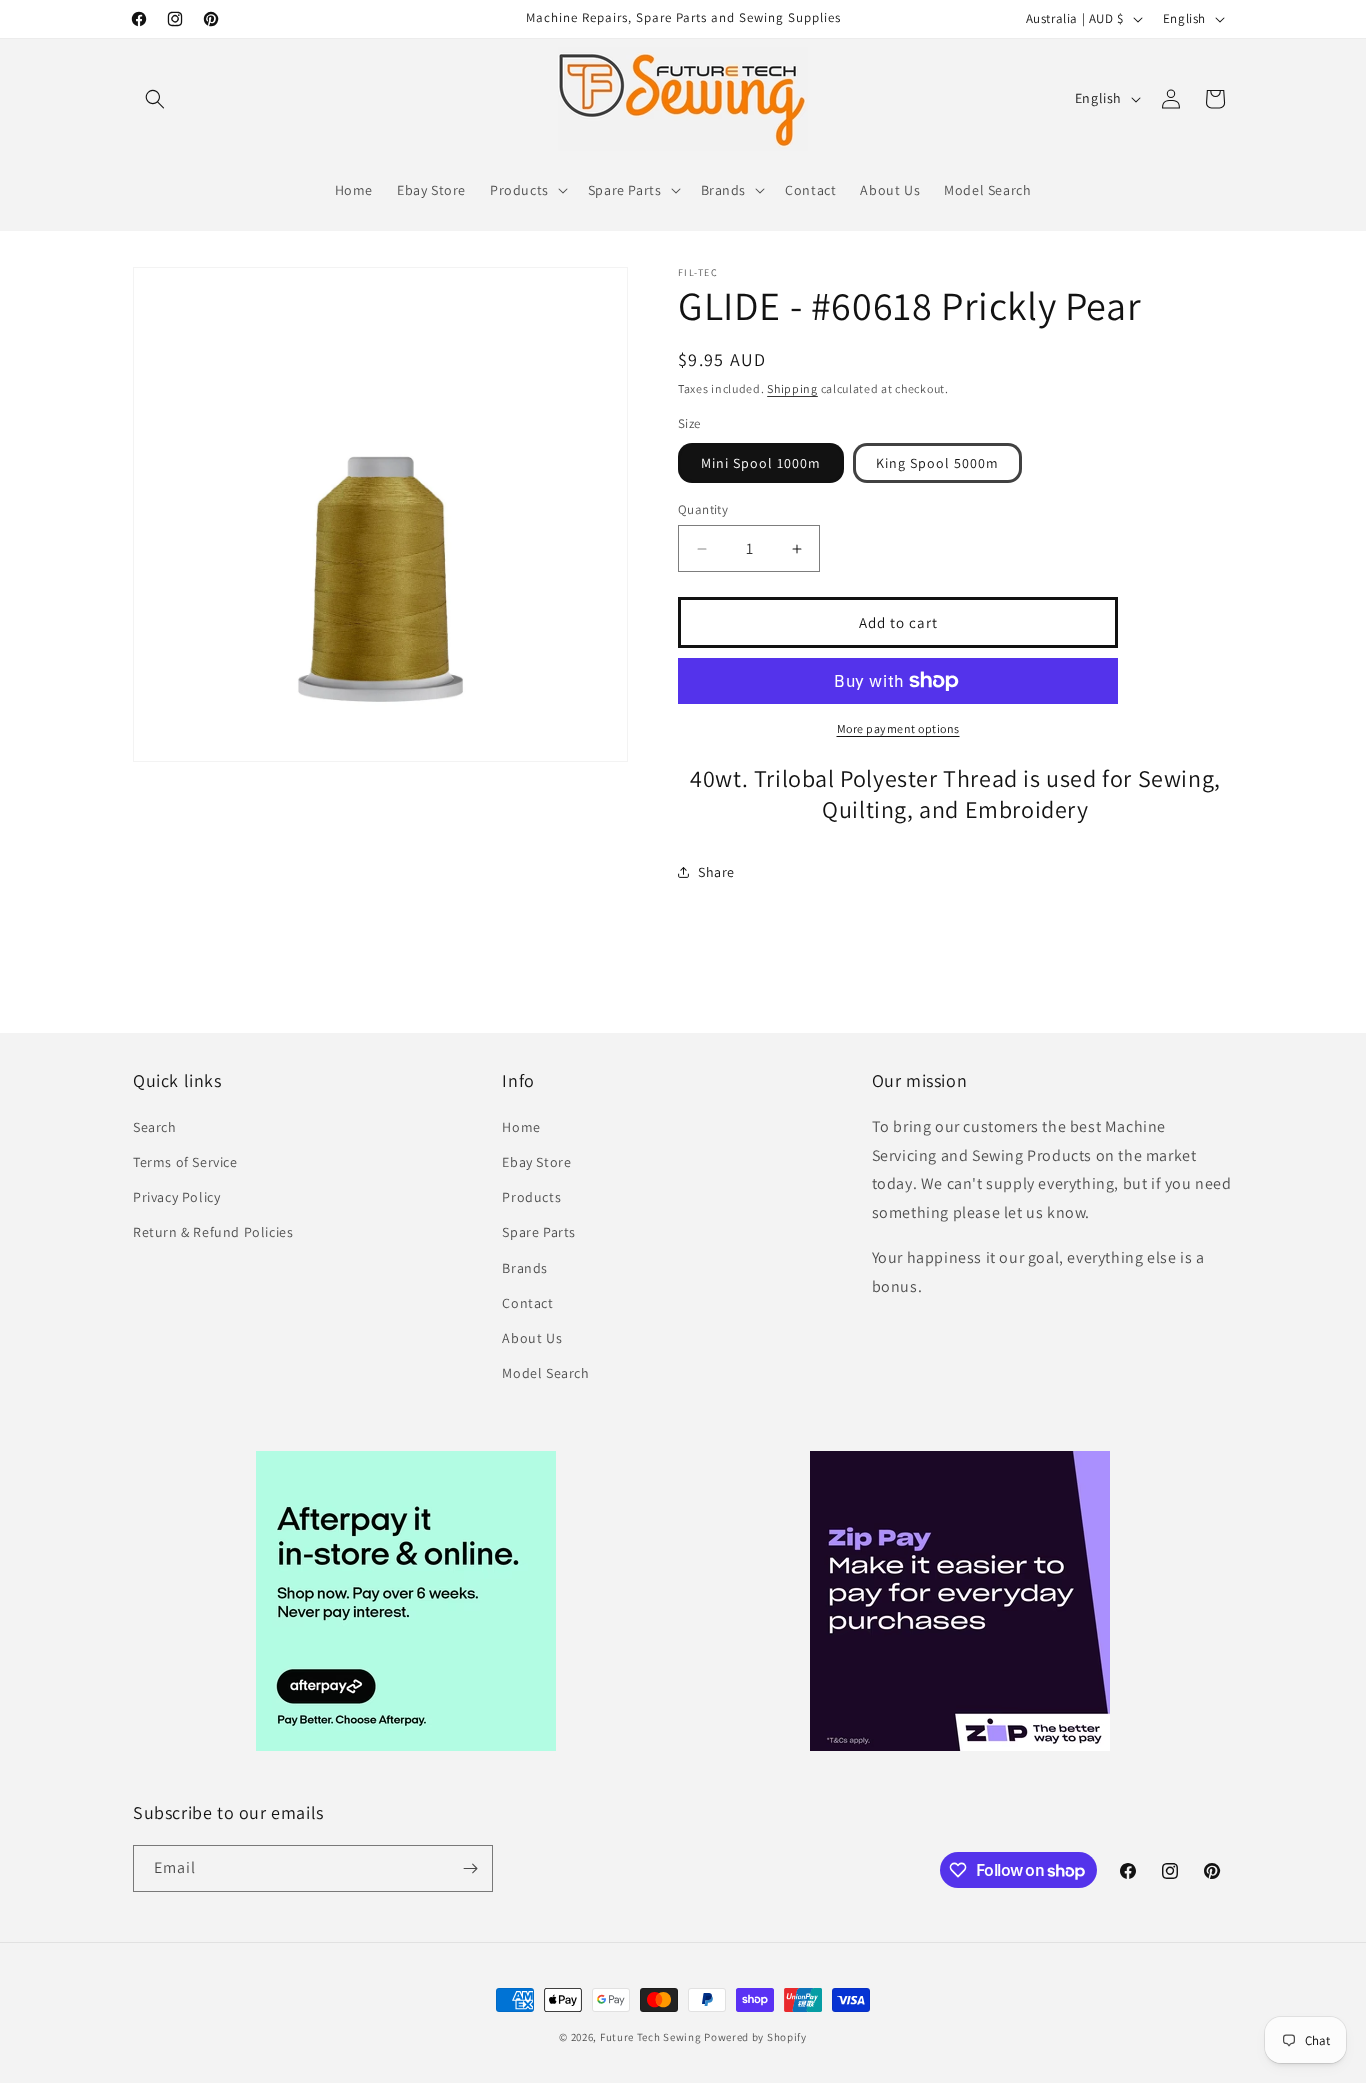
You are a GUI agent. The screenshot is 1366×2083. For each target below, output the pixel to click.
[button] (155, 99)
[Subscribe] (470, 1868)
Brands (525, 1268)
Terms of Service (185, 1162)
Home (521, 1127)
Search (155, 1127)
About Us (532, 1338)
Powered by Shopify (755, 2037)
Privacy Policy (176, 1197)
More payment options (898, 728)
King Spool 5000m (937, 463)
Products (531, 1197)
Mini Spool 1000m (761, 463)
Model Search (545, 1373)
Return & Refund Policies (213, 1232)
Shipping (792, 388)
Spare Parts (539, 1232)
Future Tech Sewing (651, 2037)
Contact (527, 1303)
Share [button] (716, 872)
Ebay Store (536, 1162)
